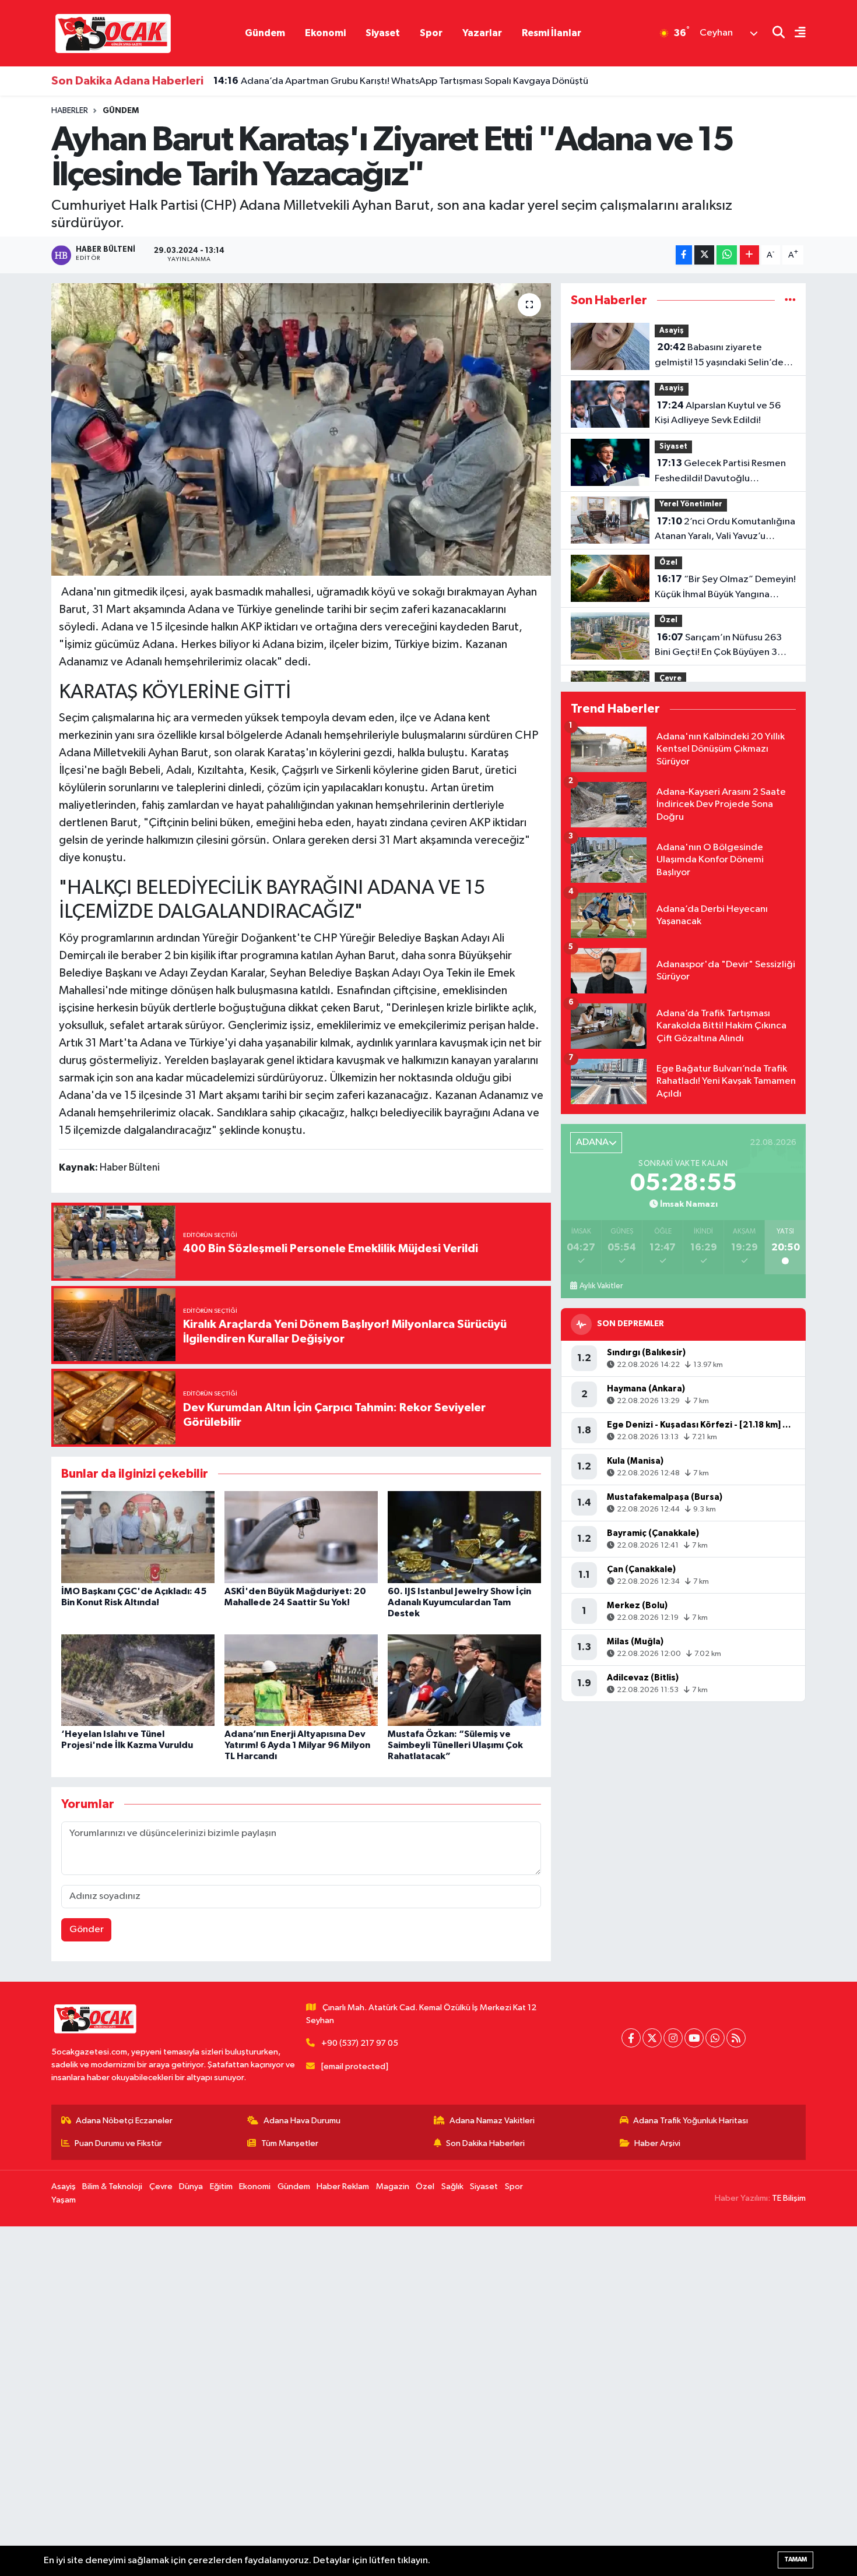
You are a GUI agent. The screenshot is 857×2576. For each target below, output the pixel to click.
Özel (668, 563)
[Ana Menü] (795, 34)
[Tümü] (790, 300)
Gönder (87, 1930)
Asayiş (672, 331)
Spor (431, 33)
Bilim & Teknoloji (112, 2186)
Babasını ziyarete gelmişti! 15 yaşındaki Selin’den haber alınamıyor (722, 356)
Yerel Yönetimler (691, 504)
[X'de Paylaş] (704, 255)
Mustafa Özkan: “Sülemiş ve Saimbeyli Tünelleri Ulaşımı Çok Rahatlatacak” (455, 1745)
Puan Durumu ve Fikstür (118, 2143)
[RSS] (736, 2038)
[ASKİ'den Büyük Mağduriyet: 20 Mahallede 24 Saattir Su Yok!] (301, 1537)
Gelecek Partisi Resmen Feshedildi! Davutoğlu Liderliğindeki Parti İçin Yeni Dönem (720, 472)
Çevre (670, 679)
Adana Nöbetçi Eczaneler (124, 2121)
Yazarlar (482, 33)
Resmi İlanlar (552, 33)
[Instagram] (673, 2038)
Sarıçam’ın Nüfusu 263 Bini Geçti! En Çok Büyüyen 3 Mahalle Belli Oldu (718, 646)
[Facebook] (631, 2038)
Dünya (191, 2186)
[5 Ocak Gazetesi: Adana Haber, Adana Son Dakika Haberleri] (113, 33)
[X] (652, 2038)
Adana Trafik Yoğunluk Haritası (691, 2121)
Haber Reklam (343, 2186)
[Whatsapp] (715, 2038)
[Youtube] (694, 2038)
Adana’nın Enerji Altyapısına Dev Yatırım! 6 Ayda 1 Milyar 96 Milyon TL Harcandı (297, 1745)
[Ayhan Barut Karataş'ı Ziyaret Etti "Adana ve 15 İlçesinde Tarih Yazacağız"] (301, 429)
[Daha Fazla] (749, 255)
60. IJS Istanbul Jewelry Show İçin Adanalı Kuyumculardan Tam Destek (459, 1602)
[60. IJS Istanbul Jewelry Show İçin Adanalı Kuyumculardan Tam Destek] (464, 1537)
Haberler (70, 111)
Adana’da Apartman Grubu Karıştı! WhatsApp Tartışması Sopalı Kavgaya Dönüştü (401, 81)
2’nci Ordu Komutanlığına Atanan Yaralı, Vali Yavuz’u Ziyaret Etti (725, 530)
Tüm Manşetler (290, 2143)
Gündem (265, 33)
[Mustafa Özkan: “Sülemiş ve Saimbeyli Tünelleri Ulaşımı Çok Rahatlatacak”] (464, 1680)
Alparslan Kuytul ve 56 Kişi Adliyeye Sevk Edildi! (718, 413)
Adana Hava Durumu (302, 2121)
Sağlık (452, 2186)
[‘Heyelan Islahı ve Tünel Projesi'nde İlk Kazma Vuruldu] (138, 1680)
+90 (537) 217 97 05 (360, 2043)
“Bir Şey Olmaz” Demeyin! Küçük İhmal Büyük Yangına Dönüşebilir (725, 588)
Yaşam (64, 2200)
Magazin (393, 2186)
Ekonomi (325, 33)
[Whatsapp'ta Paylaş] (727, 255)
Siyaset (383, 33)
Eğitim (221, 2186)
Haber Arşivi (657, 2143)
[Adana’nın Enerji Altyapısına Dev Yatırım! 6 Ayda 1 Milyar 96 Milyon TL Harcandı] (301, 1680)
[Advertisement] (350, 2401)
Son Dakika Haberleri (485, 2143)
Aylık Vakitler (601, 1286)
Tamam (795, 2559)
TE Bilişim (789, 2198)
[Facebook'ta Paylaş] (684, 255)
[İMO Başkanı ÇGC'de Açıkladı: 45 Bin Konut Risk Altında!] (138, 1537)
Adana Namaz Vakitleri (492, 2121)
